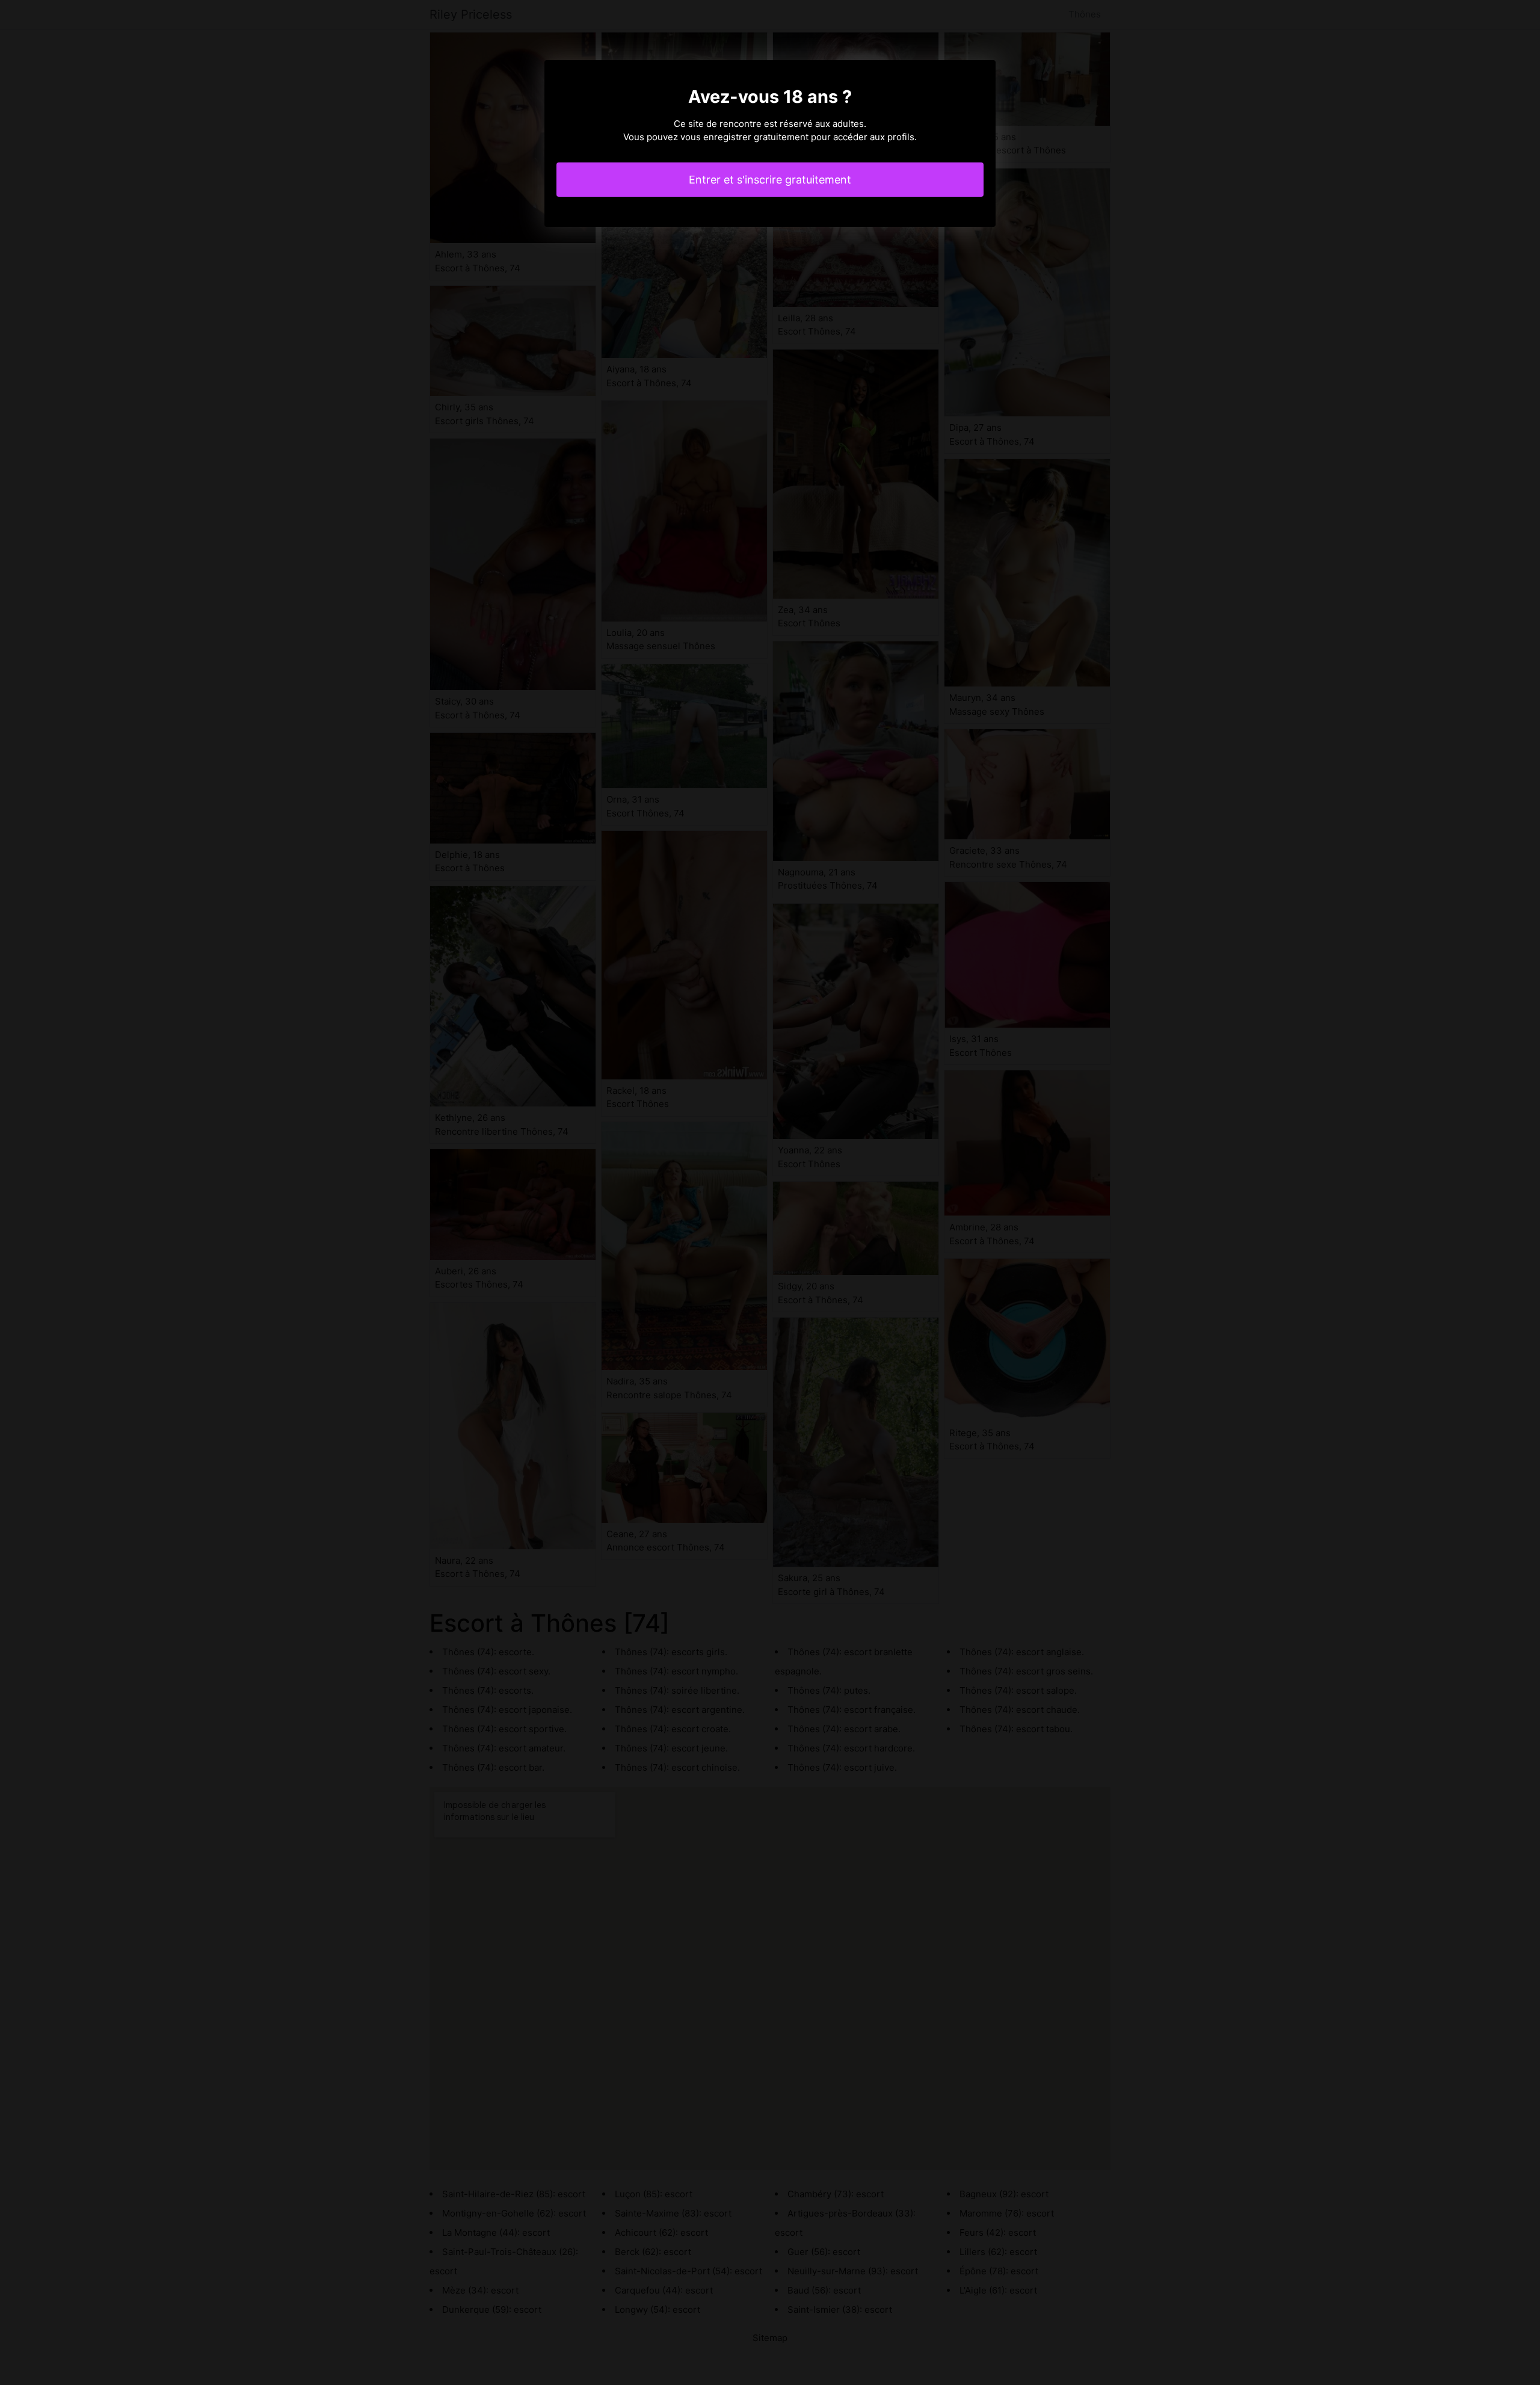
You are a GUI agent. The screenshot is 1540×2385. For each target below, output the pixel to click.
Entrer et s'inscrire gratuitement (770, 180)
